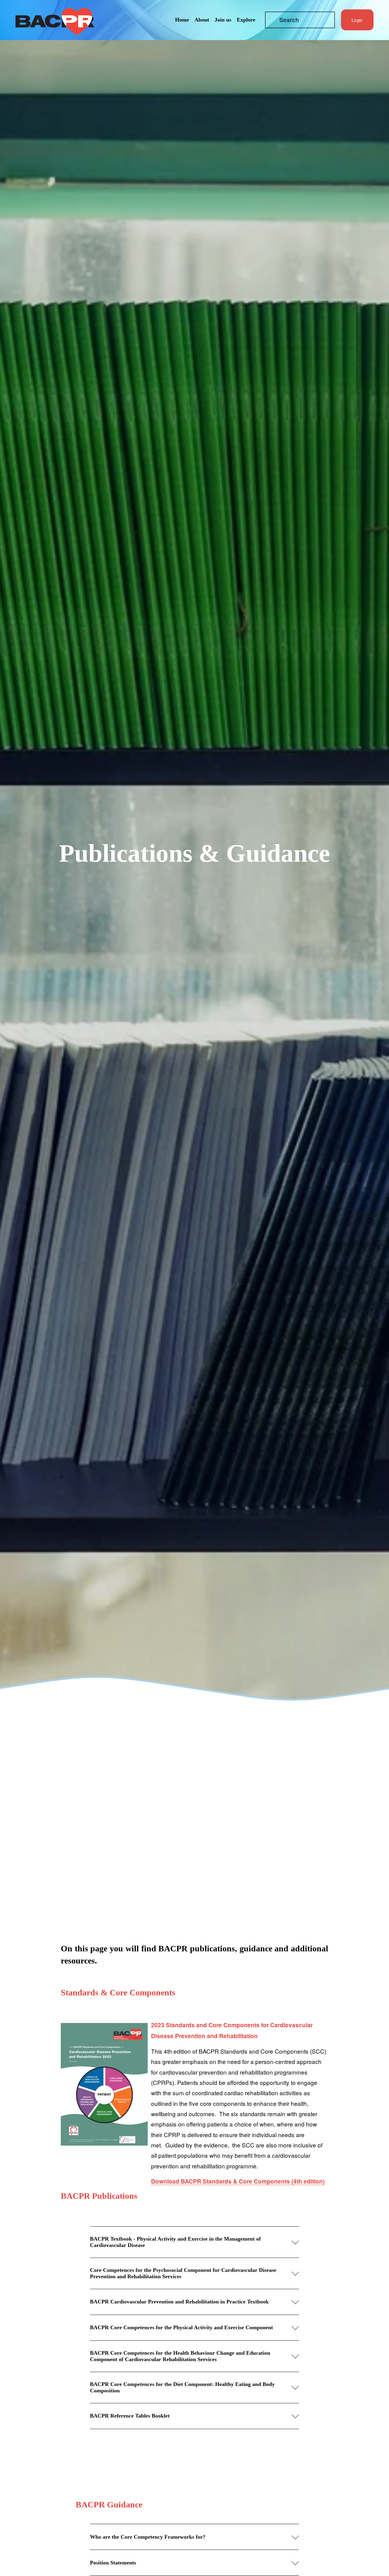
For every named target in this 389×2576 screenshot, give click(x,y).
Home (182, 20)
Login (357, 20)
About (202, 20)
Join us (223, 20)
